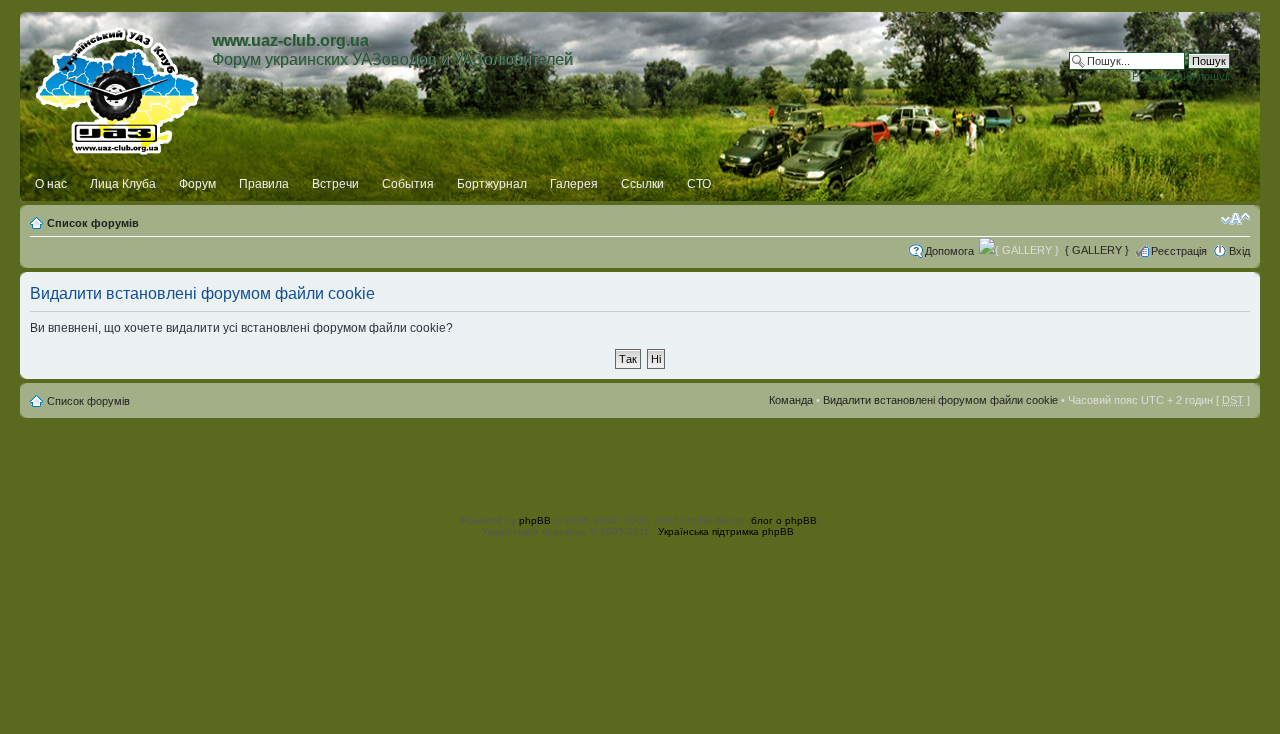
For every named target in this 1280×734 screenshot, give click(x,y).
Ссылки (642, 184)
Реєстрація (1179, 251)
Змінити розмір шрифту (1235, 219)
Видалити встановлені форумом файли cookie (940, 400)
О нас (51, 184)
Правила (264, 184)
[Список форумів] (118, 87)
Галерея (574, 184)
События (408, 184)
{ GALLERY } (1097, 250)
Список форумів (93, 223)
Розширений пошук (1181, 76)
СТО (699, 184)
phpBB (535, 520)
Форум (197, 184)
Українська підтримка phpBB (726, 531)
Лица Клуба (123, 184)
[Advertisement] (640, 463)
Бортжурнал (492, 184)
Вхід (1239, 251)
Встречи (335, 184)
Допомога (949, 251)
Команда (791, 400)
